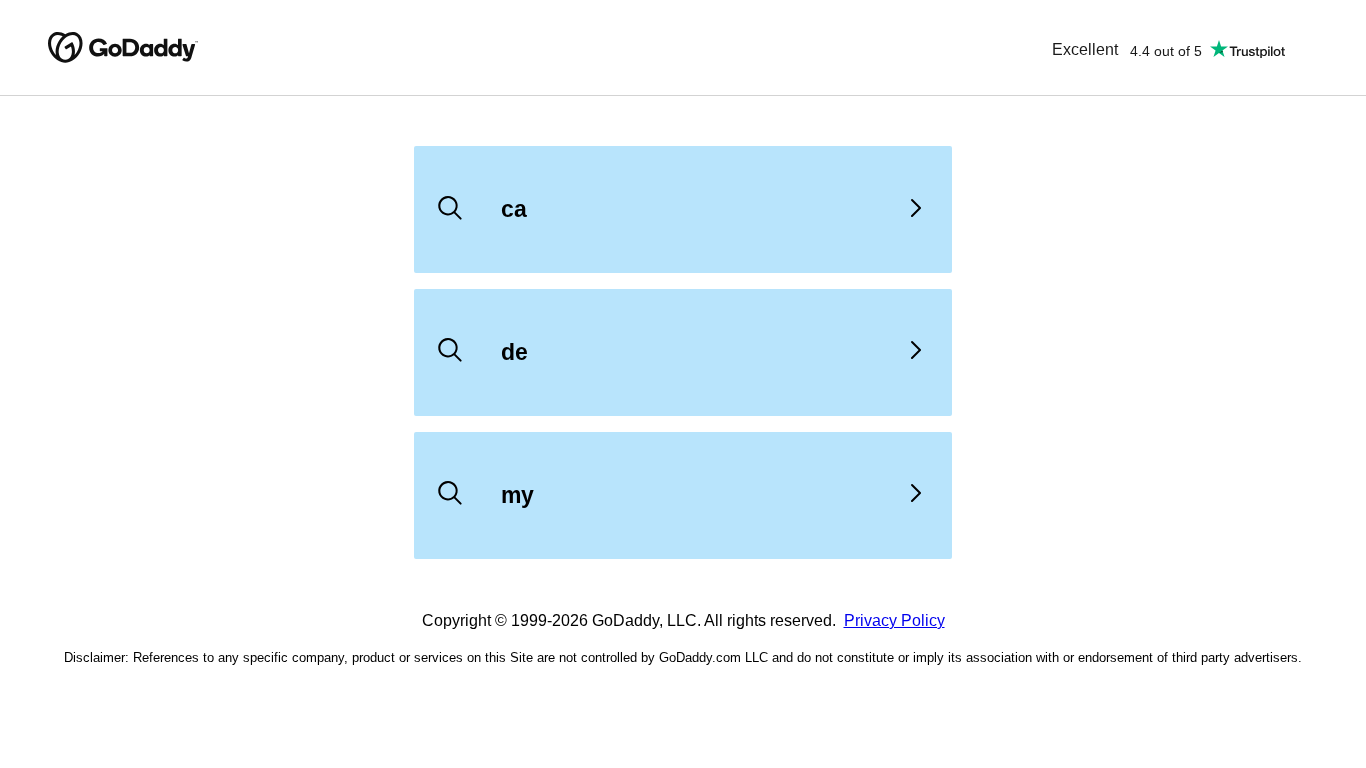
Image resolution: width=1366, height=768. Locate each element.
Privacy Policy (894, 620)
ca (514, 209)
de (514, 352)
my (517, 495)
